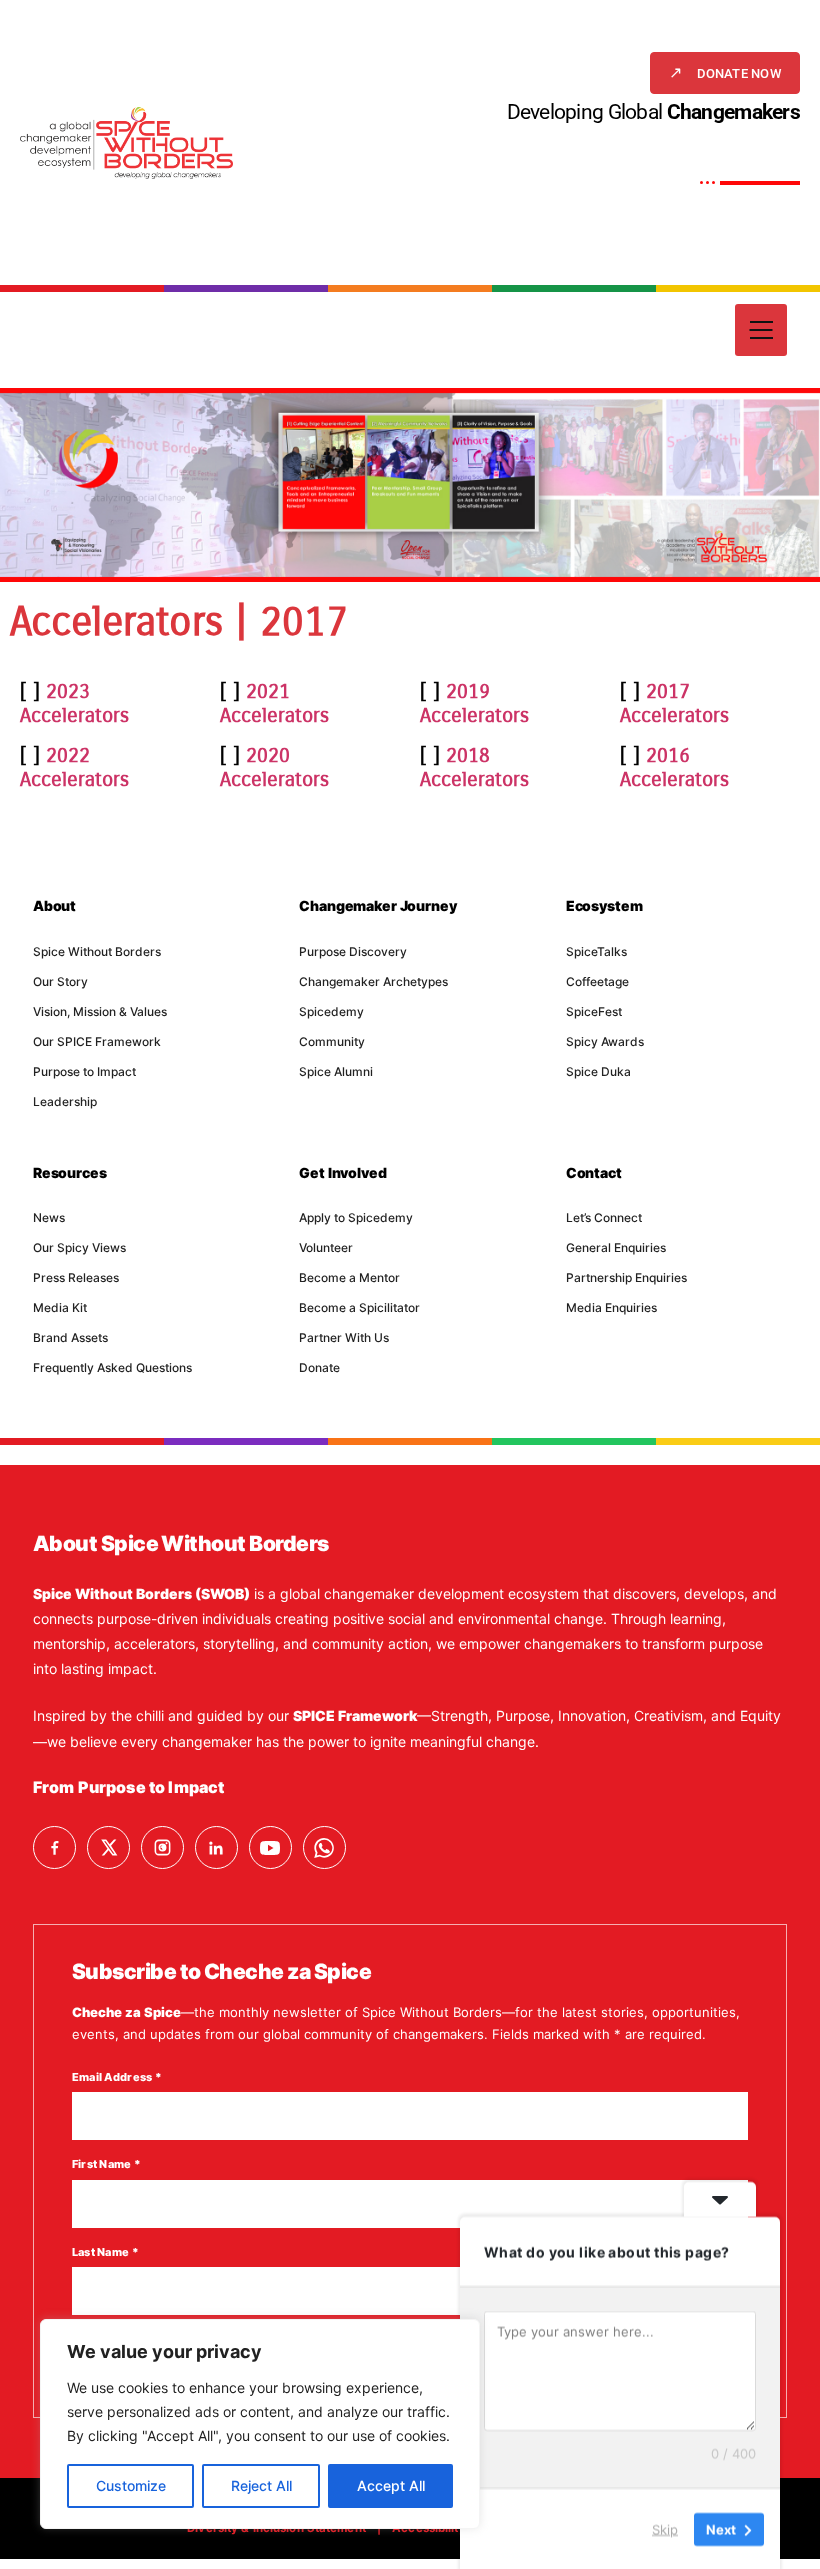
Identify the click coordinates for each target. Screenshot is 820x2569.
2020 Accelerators (274, 767)
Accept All (391, 2485)
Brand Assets (70, 1337)
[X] (108, 1847)
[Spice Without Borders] (126, 143)
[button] (725, 73)
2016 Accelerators (674, 767)
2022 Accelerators (74, 767)
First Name (106, 2164)
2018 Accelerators (474, 767)
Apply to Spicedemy (356, 1217)
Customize (131, 2485)
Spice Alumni (336, 1071)
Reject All (261, 2485)
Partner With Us (344, 1337)
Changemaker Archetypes (373, 981)
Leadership (65, 1101)
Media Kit (60, 1307)
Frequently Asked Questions (112, 1367)
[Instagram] (162, 1847)
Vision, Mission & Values (100, 1011)
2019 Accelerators (474, 703)
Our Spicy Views (79, 1247)
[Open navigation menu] (761, 330)
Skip (665, 2528)
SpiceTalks (596, 951)
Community (332, 1041)
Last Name (105, 2252)
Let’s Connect (604, 1217)
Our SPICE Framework (97, 1041)
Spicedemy (331, 1011)
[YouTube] (270, 1847)
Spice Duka (598, 1071)
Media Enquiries (611, 1307)
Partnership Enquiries (626, 1277)
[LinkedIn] (216, 1847)
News (49, 1217)
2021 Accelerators (274, 703)
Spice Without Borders (97, 951)
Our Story (60, 981)
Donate (319, 1367)
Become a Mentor (349, 1277)
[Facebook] (54, 1847)
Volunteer (326, 1247)
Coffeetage (597, 981)
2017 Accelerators (674, 703)
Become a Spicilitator (359, 1307)
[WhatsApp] (324, 1847)
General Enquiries (616, 1247)
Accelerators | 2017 (179, 622)
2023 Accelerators (74, 703)
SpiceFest (594, 1011)
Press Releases (76, 1277)
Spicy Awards (605, 1041)
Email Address (117, 2077)
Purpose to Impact (84, 1071)
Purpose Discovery (353, 951)
